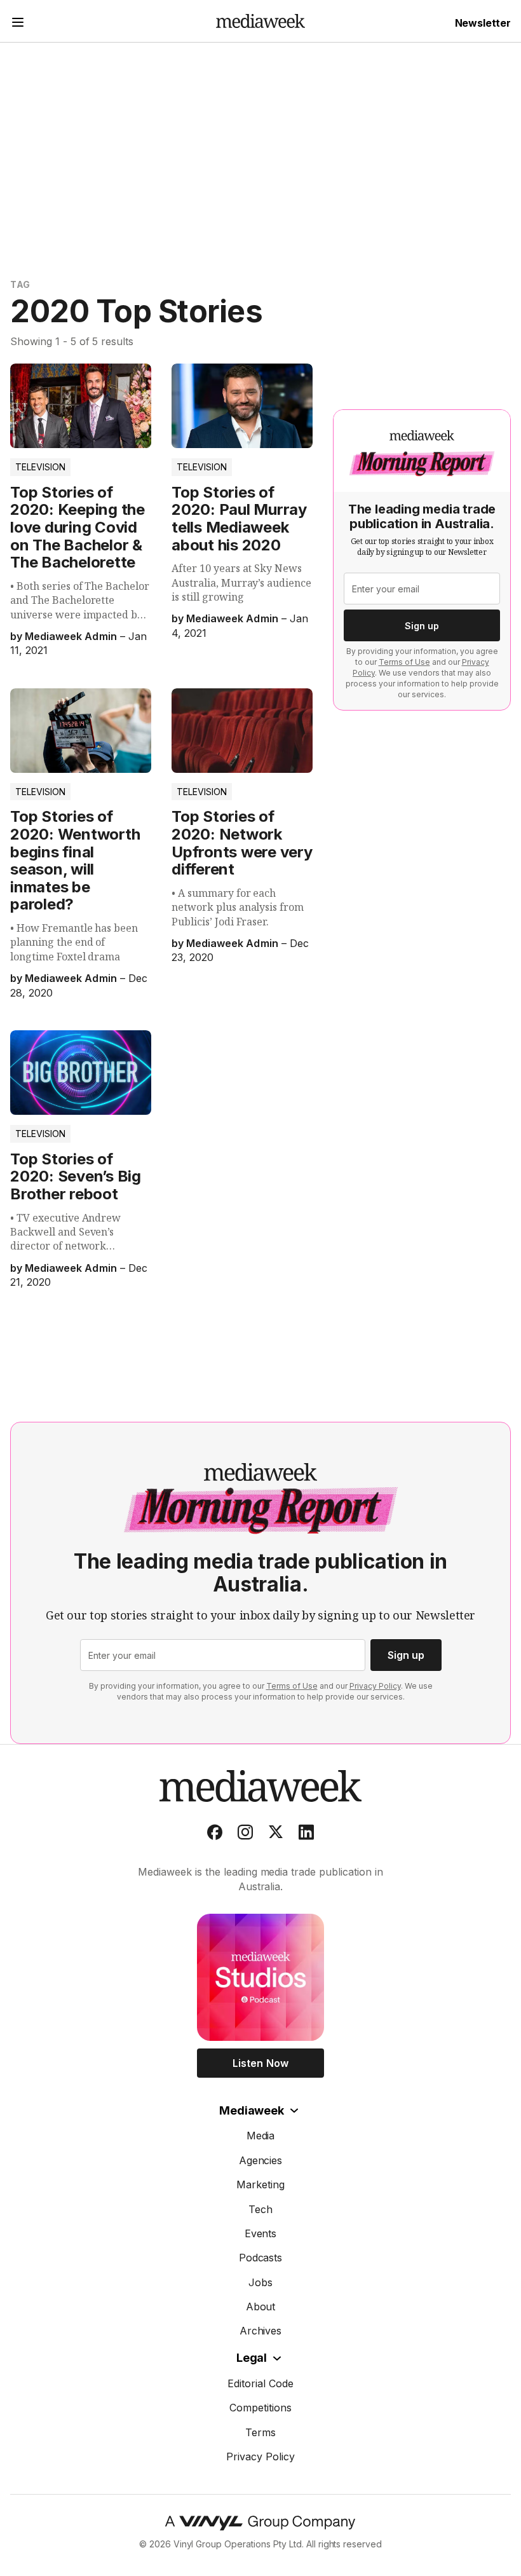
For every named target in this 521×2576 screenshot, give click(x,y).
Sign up (422, 626)
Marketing (260, 2184)
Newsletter (483, 23)
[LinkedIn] (306, 1835)
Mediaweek (251, 2110)
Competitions (260, 2408)
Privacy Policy (375, 1686)
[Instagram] (245, 1835)
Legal (252, 2358)
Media (261, 2136)
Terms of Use (404, 662)
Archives (261, 2331)
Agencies (261, 2160)
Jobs (260, 2282)
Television (40, 467)
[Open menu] (18, 24)
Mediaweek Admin (71, 636)
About (261, 2307)
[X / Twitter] (276, 1835)
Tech (260, 2209)
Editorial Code (260, 2383)
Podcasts (261, 2258)
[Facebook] (215, 1835)
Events (261, 2233)
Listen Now (260, 2063)
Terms (260, 2432)
